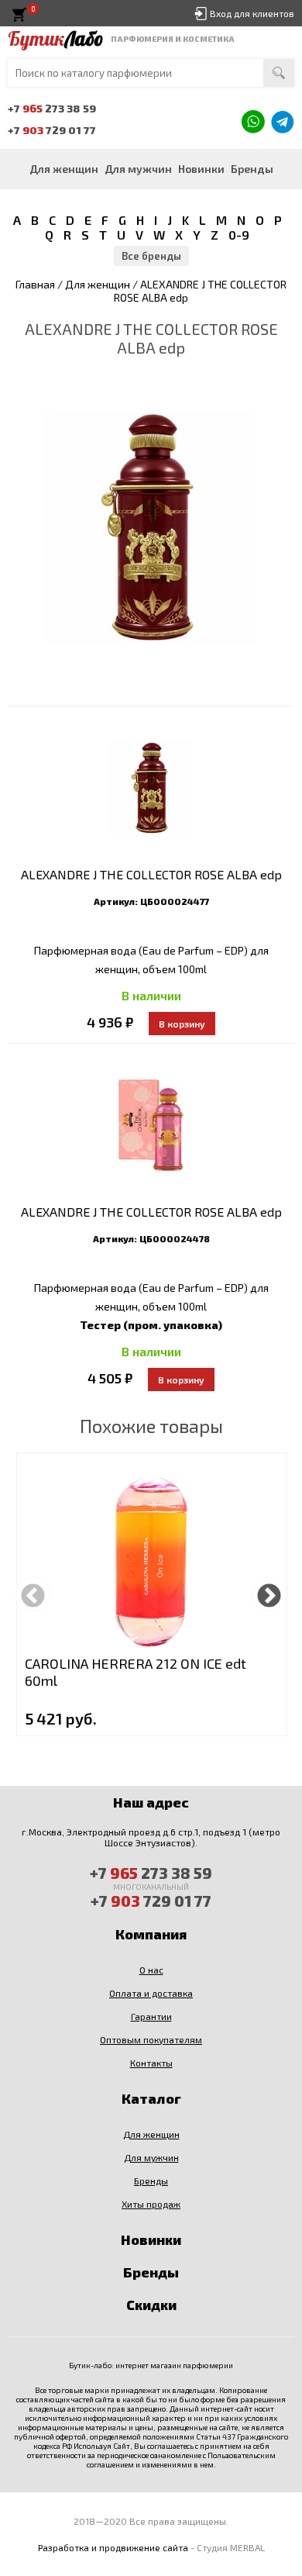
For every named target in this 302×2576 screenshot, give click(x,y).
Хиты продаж (151, 2204)
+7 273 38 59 (52, 108)
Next (269, 1594)
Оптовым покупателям (151, 2039)
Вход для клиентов (252, 13)
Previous (33, 1594)
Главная (35, 284)
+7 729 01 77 (52, 130)
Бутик (55, 39)
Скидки (151, 2305)
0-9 (239, 235)
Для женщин (64, 169)
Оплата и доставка (151, 1993)
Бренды (252, 169)
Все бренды (151, 256)
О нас (151, 1970)
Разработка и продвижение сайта (113, 2547)
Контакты (151, 2063)
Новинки (201, 169)
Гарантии (151, 2016)
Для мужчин (138, 169)
